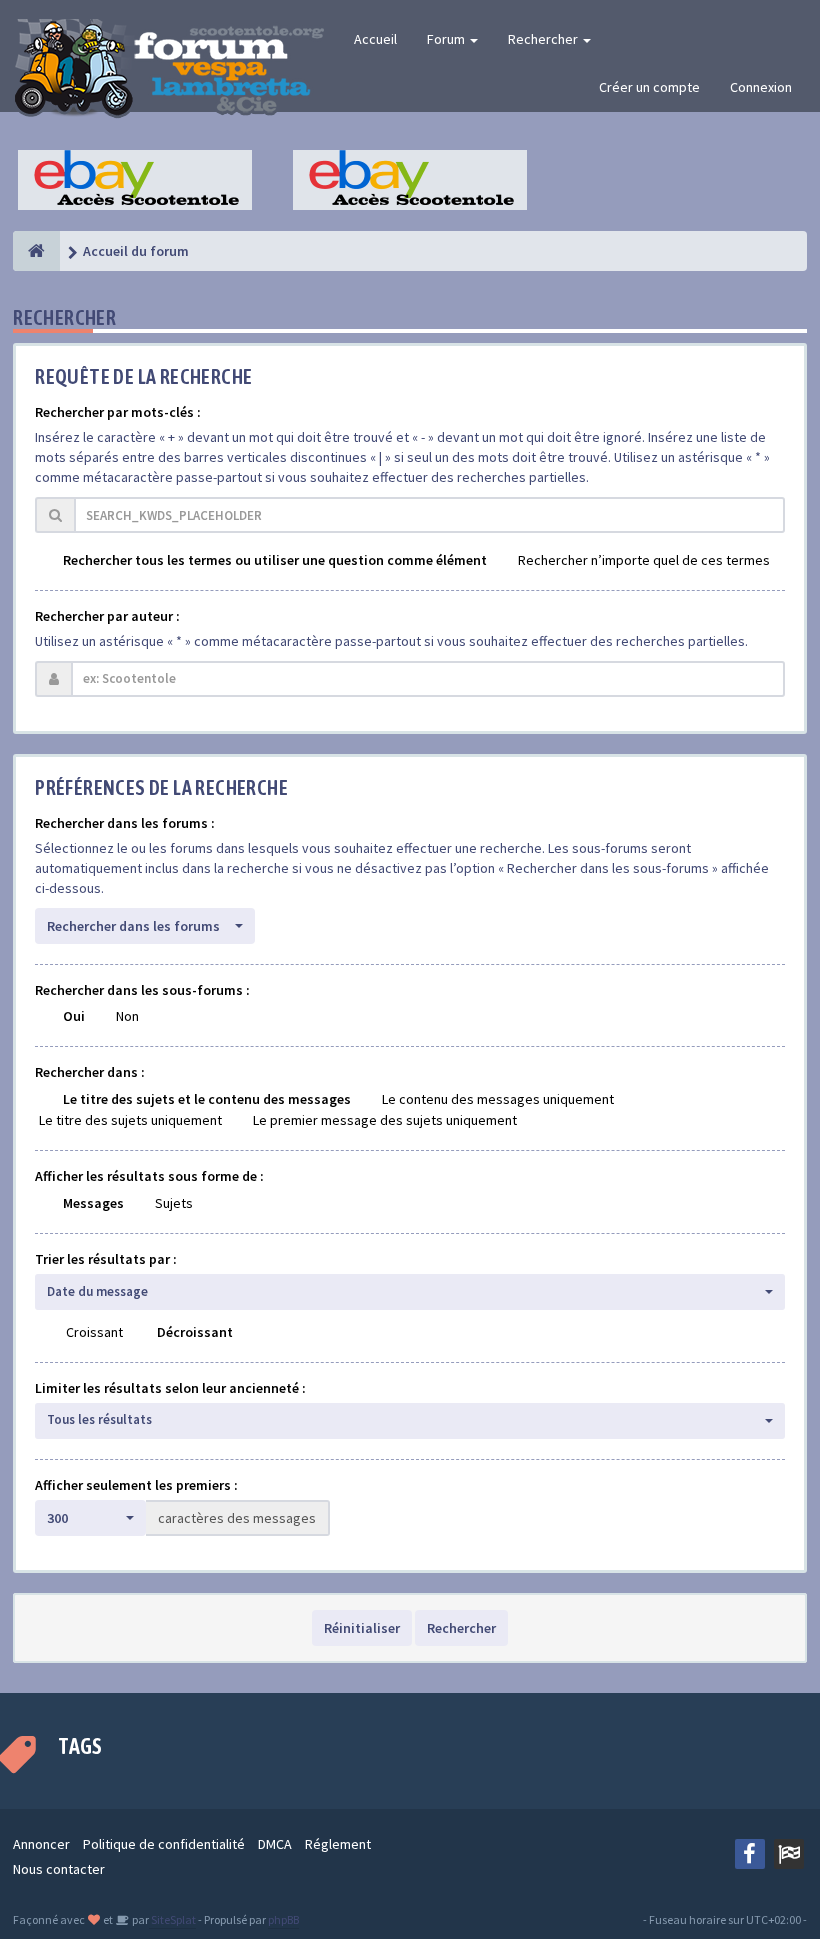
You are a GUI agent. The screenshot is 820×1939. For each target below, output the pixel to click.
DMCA (275, 1844)
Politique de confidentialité (164, 1844)
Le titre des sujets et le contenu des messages (207, 1099)
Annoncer (41, 1844)
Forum (447, 39)
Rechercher (544, 39)
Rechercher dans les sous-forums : (142, 990)
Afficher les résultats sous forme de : (149, 1176)
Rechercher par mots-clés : (118, 412)
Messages (93, 1203)
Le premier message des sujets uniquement (385, 1120)
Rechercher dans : (90, 1072)
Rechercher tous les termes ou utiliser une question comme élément (275, 560)
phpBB (283, 1919)
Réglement (338, 1844)
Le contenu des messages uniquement (498, 1099)
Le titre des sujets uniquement (130, 1120)
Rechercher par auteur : (107, 616)
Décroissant (195, 1332)
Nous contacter (59, 1869)
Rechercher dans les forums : (125, 823)
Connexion (761, 87)
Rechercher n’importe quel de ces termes (644, 560)
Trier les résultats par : (106, 1259)
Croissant (94, 1332)
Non (127, 1016)
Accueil (375, 39)
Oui (74, 1016)
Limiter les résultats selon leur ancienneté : (170, 1388)
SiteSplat (172, 1919)
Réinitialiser (362, 1628)
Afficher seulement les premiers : (136, 1485)
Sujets (174, 1203)
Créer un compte (649, 87)
